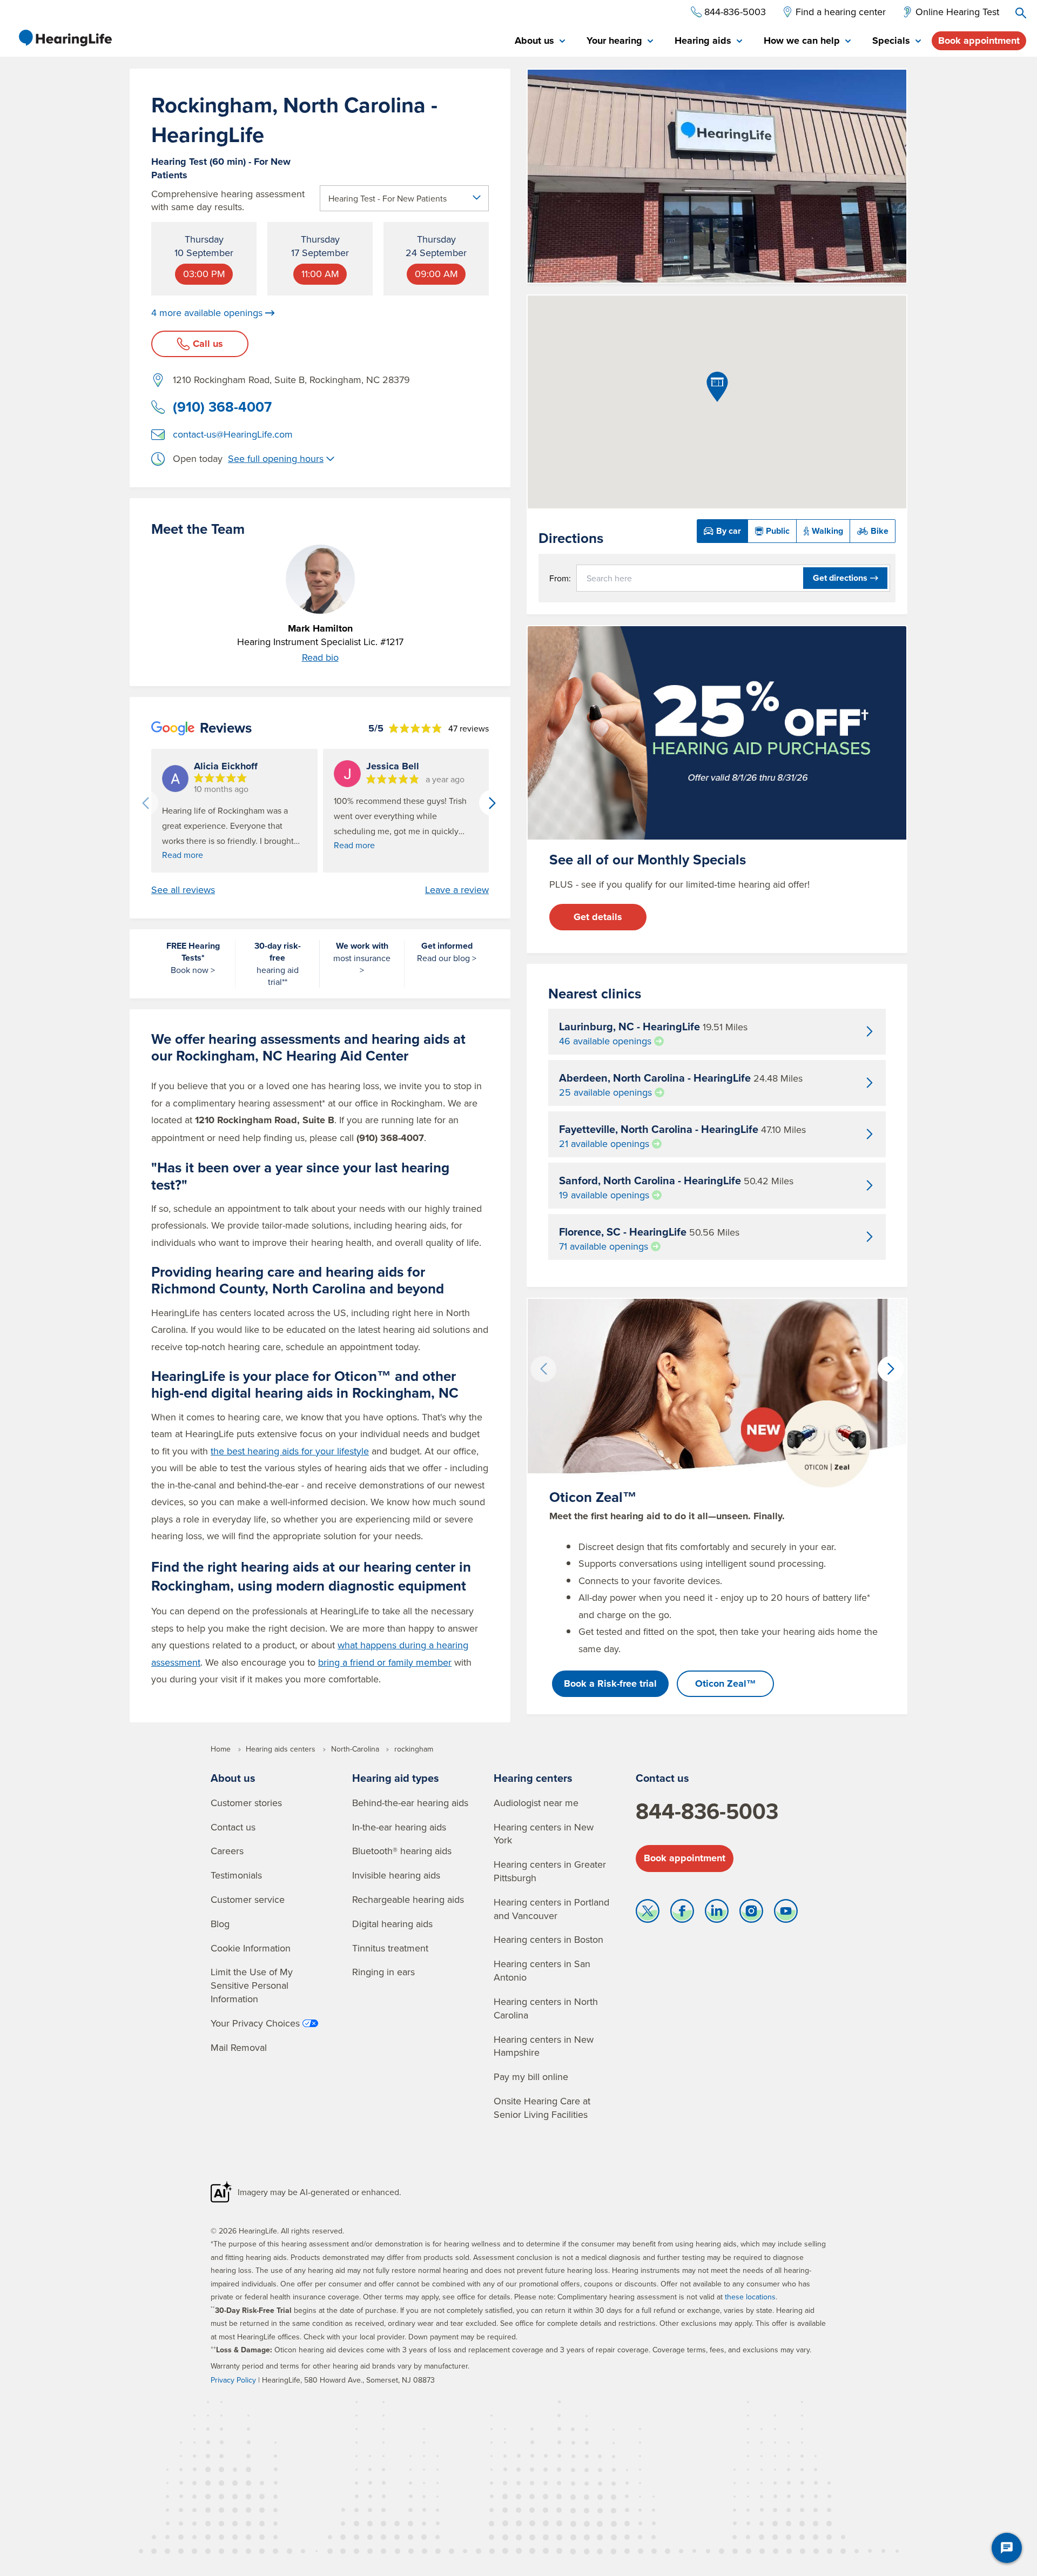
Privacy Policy (233, 2380)
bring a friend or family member (385, 1662)
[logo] (65, 38)
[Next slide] (492, 803)
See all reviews (183, 890)
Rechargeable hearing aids (408, 1899)
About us (233, 1778)
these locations (750, 2297)
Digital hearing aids (392, 1924)
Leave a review (457, 890)
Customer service (248, 1899)
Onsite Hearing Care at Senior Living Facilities (542, 2108)
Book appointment (979, 41)
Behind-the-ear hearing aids (410, 1803)
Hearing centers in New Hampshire (544, 2046)
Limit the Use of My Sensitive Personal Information (252, 1985)
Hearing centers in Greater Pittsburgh (550, 1871)
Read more (183, 855)
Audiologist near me (536, 1803)
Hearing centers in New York (544, 1834)
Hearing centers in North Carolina (546, 2008)
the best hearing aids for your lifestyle (290, 1451)
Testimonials (236, 1875)
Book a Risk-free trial (610, 1683)
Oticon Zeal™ (726, 1683)
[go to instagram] (751, 1914)
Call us (208, 344)
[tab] (540, 41)
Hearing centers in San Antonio (542, 1970)
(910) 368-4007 (222, 407)
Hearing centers (533, 1778)
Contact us (233, 1827)
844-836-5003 (707, 1811)
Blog (220, 1924)
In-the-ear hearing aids (399, 1827)
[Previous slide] (145, 803)
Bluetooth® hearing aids (402, 1851)
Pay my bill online (531, 2077)
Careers (227, 1851)
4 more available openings (207, 313)
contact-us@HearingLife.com (233, 434)
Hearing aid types (396, 1778)
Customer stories (246, 1803)
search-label (1021, 13)
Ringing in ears (383, 1972)
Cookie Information (251, 1948)
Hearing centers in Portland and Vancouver (551, 1909)
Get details (598, 917)
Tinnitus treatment (390, 1948)
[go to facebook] (682, 1914)
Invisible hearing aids (396, 1875)
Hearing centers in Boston (548, 1939)
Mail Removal (239, 2047)
